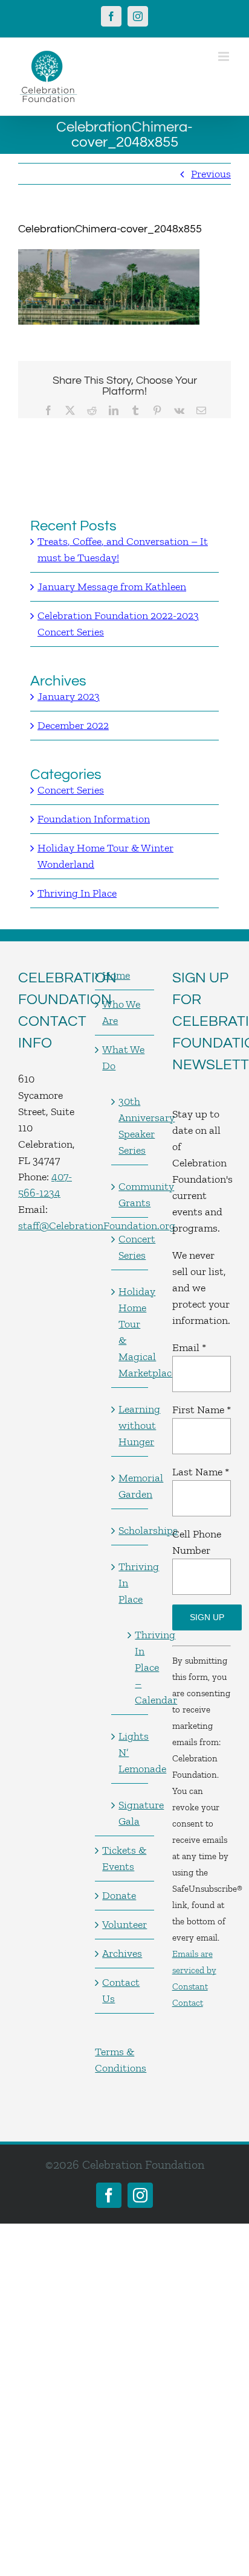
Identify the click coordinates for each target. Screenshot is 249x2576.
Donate (119, 1895)
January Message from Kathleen (112, 587)
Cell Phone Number (197, 1542)
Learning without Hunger (130, 1425)
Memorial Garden (130, 1486)
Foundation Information (94, 819)
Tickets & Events (124, 1858)
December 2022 (73, 725)
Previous (211, 174)
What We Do (123, 1057)
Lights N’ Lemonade (130, 1752)
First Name (202, 1410)
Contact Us (121, 1990)
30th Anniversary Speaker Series (130, 1126)
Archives (122, 1953)
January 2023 (69, 696)
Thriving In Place (77, 893)
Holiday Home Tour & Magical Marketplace (130, 1332)
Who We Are (121, 1012)
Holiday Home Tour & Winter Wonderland (105, 856)
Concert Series (71, 790)
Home (116, 975)
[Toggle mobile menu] (225, 56)
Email (189, 1347)
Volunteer (124, 1924)
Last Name (201, 1472)
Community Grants (130, 1194)
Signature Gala (130, 1813)
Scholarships (130, 1530)
